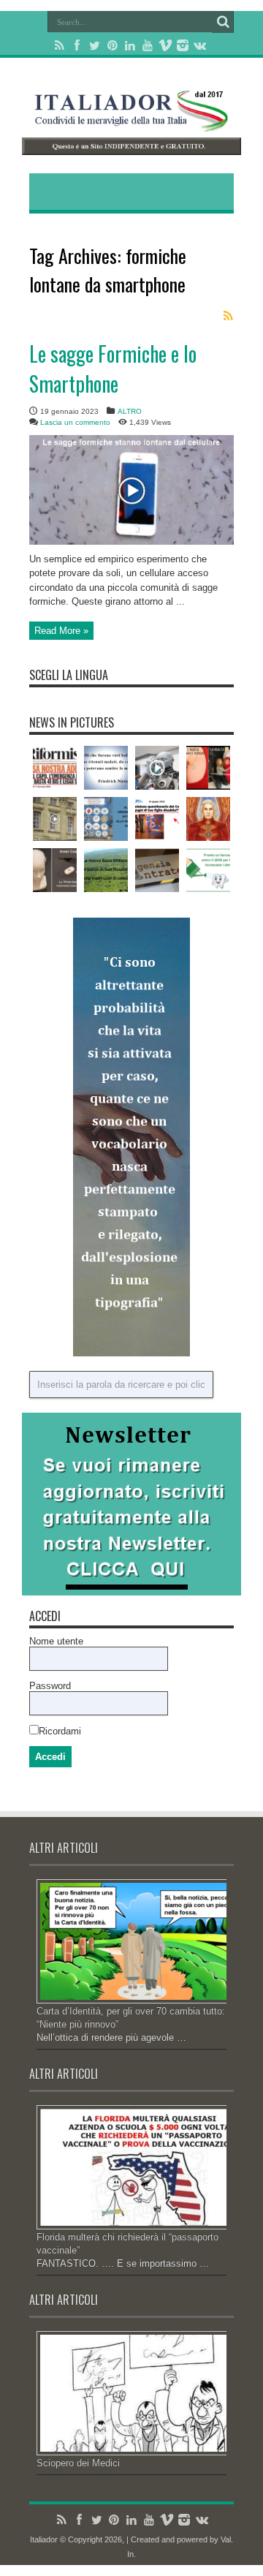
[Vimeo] (165, 45)
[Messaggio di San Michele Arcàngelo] (208, 819)
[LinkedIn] (130, 45)
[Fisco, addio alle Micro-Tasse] (157, 870)
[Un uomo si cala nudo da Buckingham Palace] (55, 819)
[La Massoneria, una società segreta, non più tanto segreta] (106, 819)
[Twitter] (95, 45)
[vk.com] (200, 45)
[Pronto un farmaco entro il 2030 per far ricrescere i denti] (208, 870)
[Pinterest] (113, 45)
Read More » (61, 631)
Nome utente (56, 1641)
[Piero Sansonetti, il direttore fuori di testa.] (55, 768)
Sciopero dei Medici (78, 2463)
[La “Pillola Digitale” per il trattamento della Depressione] (55, 870)
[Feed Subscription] (228, 316)
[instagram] (183, 45)
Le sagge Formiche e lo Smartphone (113, 369)
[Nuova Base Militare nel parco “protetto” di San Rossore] (106, 870)
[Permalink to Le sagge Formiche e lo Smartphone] (131, 541)
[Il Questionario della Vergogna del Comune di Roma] (157, 819)
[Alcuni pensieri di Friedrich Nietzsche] (106, 768)
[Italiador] (131, 121)
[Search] (223, 22)
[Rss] (60, 45)
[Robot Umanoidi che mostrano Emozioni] (157, 768)
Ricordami (60, 1731)
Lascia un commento (75, 422)
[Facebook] (77, 45)
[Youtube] (148, 45)
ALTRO (130, 411)
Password (50, 1686)
